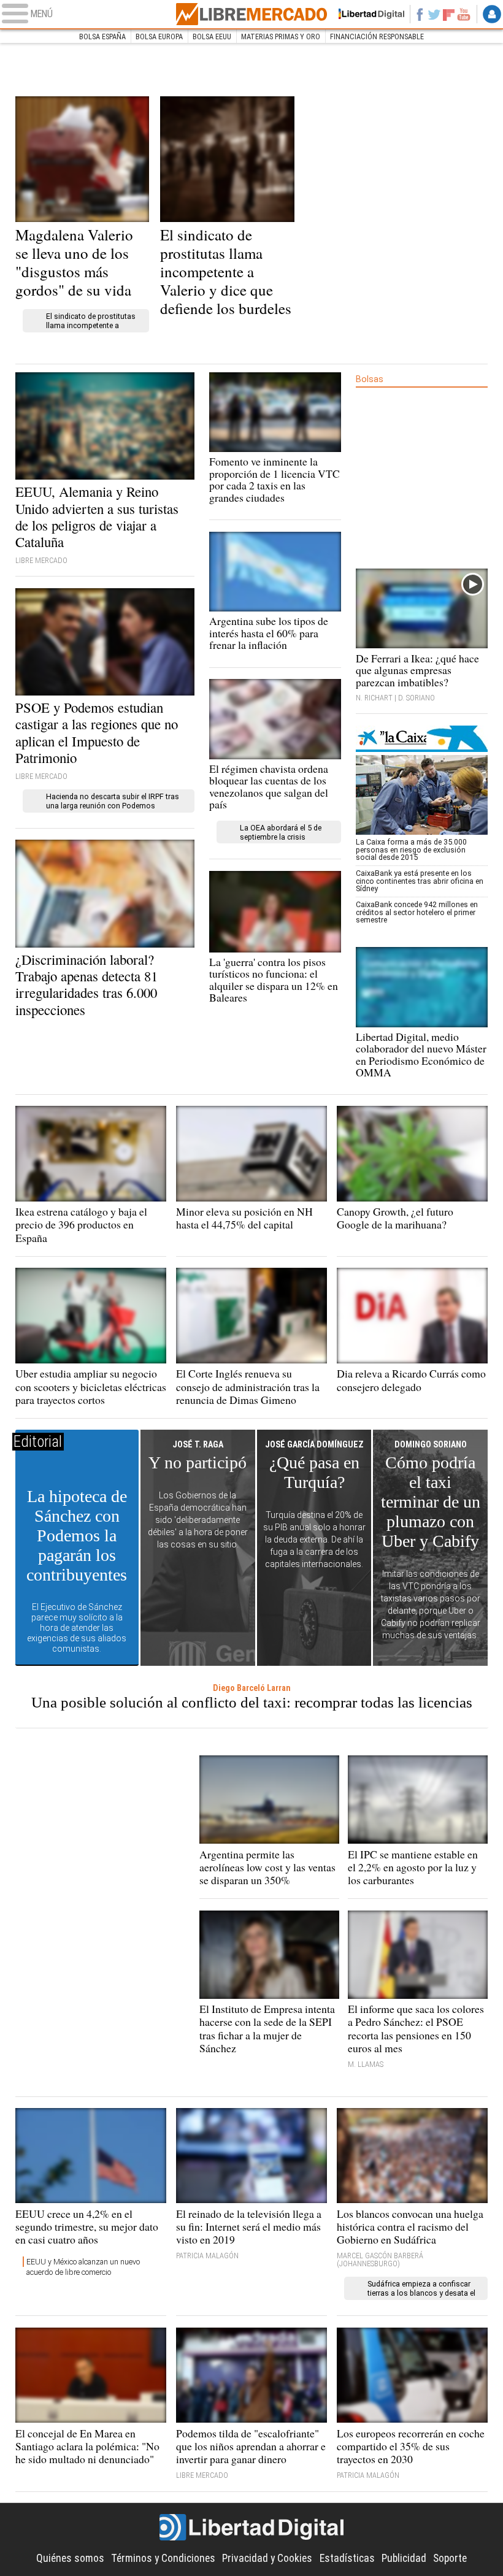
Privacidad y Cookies (267, 2558)
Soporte (450, 2558)
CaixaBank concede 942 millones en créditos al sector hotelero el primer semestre (417, 912)
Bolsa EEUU (212, 36)
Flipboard (449, 14)
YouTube (464, 14)
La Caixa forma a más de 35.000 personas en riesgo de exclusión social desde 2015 (411, 849)
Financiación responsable (377, 36)
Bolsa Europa (159, 36)
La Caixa (422, 739)
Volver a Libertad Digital (367, 14)
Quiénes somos (70, 2558)
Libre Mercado (252, 14)
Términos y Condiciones (163, 2558)
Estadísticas (347, 2558)
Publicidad (404, 2558)
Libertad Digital (252, 2528)
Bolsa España (102, 36)
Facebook (420, 14)
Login (492, 14)
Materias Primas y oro (281, 36)
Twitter (434, 14)
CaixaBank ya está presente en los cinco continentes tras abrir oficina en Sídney (420, 881)
